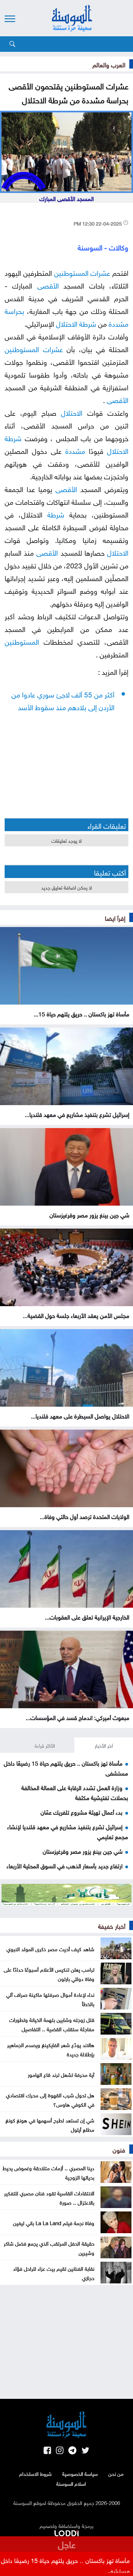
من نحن (116, 2473)
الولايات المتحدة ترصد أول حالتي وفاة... (85, 1516)
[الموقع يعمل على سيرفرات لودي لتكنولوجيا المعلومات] (66, 2532)
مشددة (118, 323)
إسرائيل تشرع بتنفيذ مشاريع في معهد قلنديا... (77, 1114)
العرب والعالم (109, 64)
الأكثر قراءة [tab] (45, 1745)
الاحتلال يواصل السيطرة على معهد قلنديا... (80, 1415)
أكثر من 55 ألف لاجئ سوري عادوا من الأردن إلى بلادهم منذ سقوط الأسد (63, 700)
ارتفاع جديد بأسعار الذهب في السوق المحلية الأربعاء (64, 1865)
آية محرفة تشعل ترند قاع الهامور (61, 2074)
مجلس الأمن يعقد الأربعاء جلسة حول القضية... (76, 1315)
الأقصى (48, 285)
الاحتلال (67, 323)
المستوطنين (71, 272)
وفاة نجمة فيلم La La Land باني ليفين (54, 2222)
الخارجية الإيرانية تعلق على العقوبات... (87, 1616)
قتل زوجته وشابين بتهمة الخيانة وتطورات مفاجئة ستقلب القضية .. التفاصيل (52, 2024)
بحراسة (14, 310)
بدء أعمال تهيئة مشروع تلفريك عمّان (82, 1812)
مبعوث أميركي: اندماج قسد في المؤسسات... (77, 1717)
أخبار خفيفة (112, 1925)
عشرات (100, 272)
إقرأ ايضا (115, 917)
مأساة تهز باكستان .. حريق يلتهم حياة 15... (82, 1013)
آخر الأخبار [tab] (104, 1745)
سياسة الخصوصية (80, 2473)
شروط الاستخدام (35, 2473)
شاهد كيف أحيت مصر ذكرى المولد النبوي (50, 1948)
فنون (119, 2149)
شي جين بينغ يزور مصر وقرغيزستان (89, 1214)
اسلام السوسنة (71, 2483)
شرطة (88, 323)
